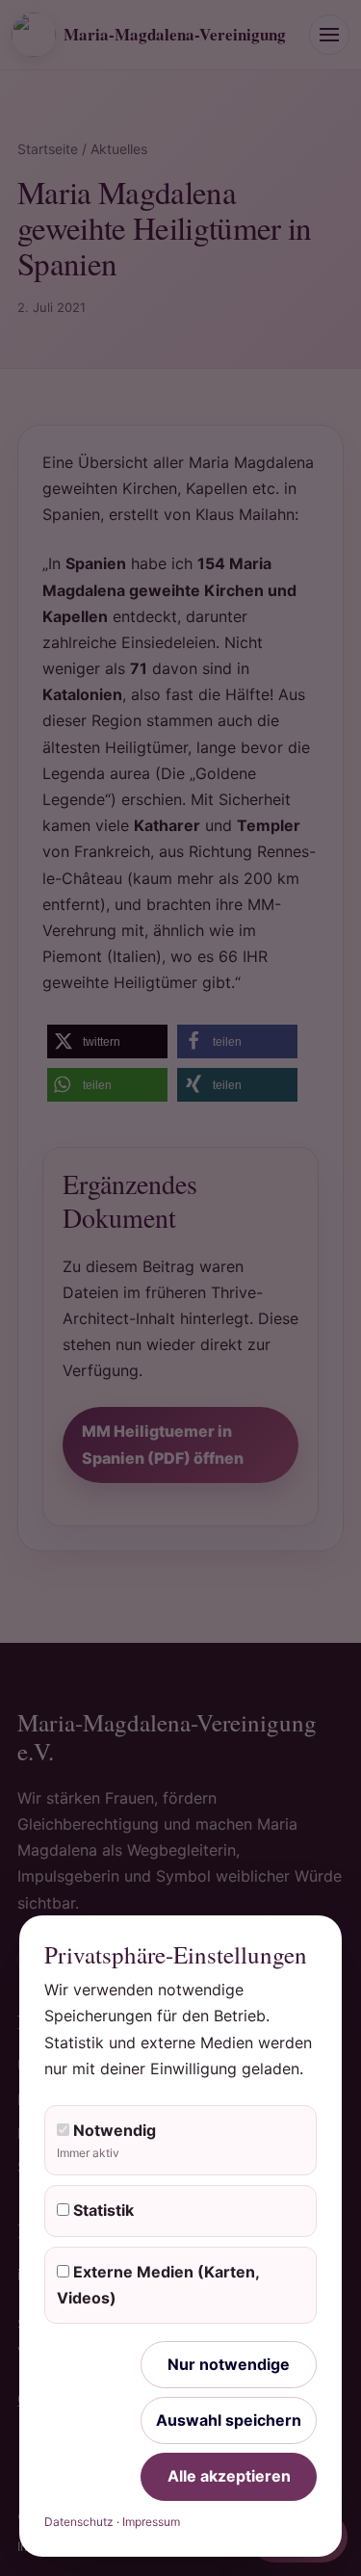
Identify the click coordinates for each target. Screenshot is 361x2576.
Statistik (102, 2210)
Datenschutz (79, 2522)
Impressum (151, 2522)
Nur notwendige (229, 2364)
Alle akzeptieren (229, 2476)
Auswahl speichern (229, 2420)
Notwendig (106, 2140)
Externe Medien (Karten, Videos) (158, 2285)
